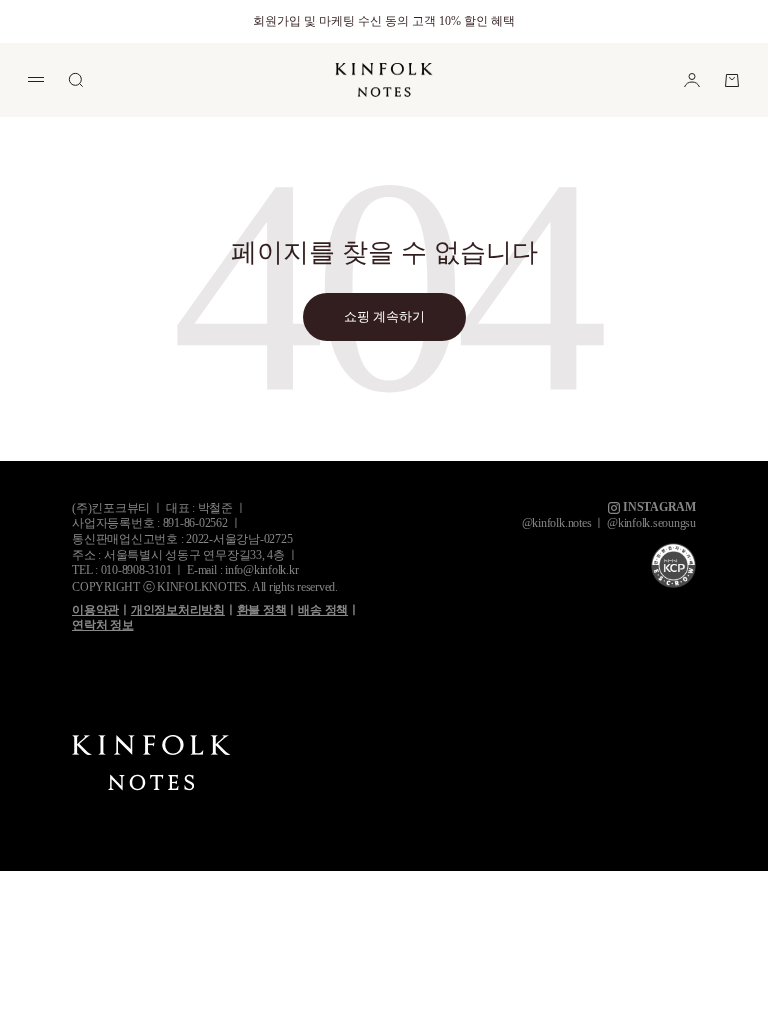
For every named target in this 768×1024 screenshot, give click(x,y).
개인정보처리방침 (178, 610)
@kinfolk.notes (557, 523)
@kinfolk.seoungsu (651, 523)
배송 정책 (323, 610)
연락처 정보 (103, 625)
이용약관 (95, 610)
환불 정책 (262, 610)
